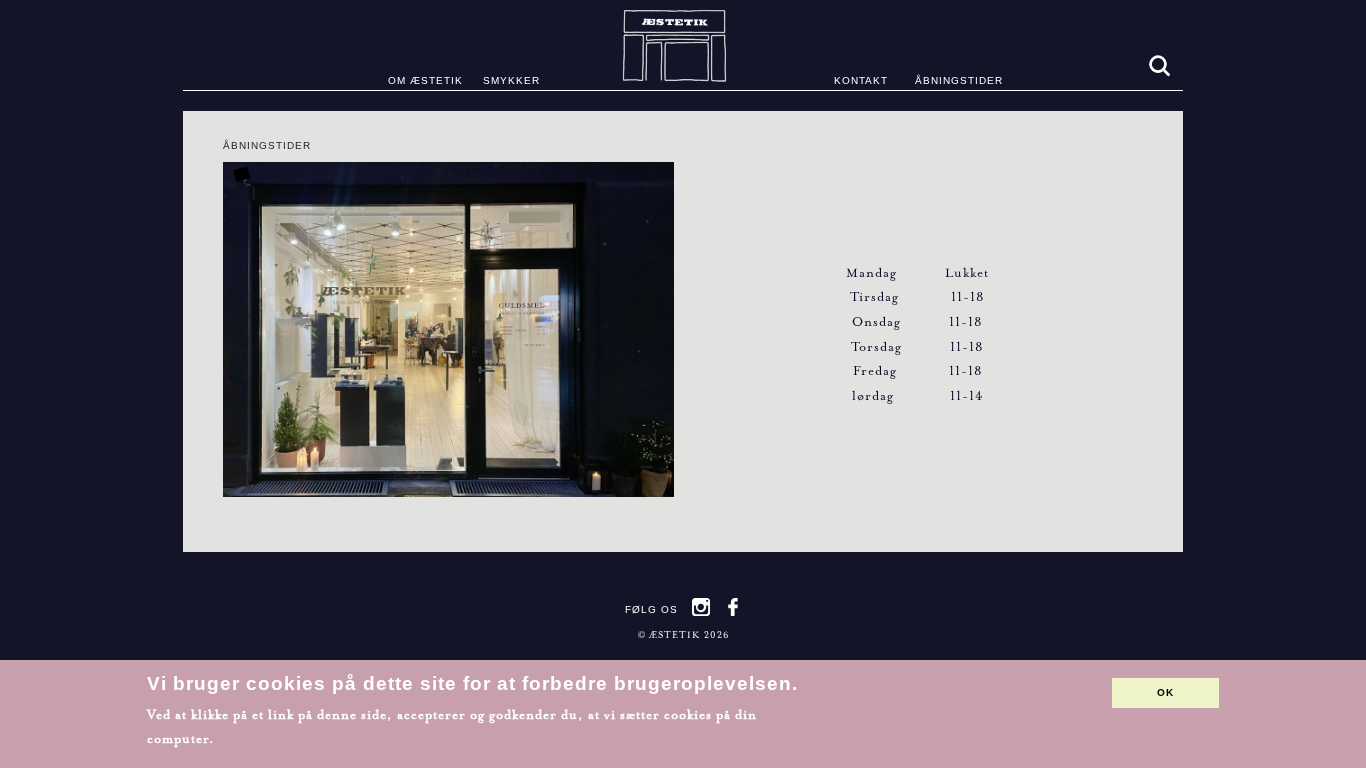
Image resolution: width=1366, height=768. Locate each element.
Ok (1165, 692)
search (1158, 65)
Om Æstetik (425, 80)
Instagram (701, 607)
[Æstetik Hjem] (683, 45)
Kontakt (861, 80)
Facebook (733, 607)
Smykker (511, 80)
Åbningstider (959, 80)
